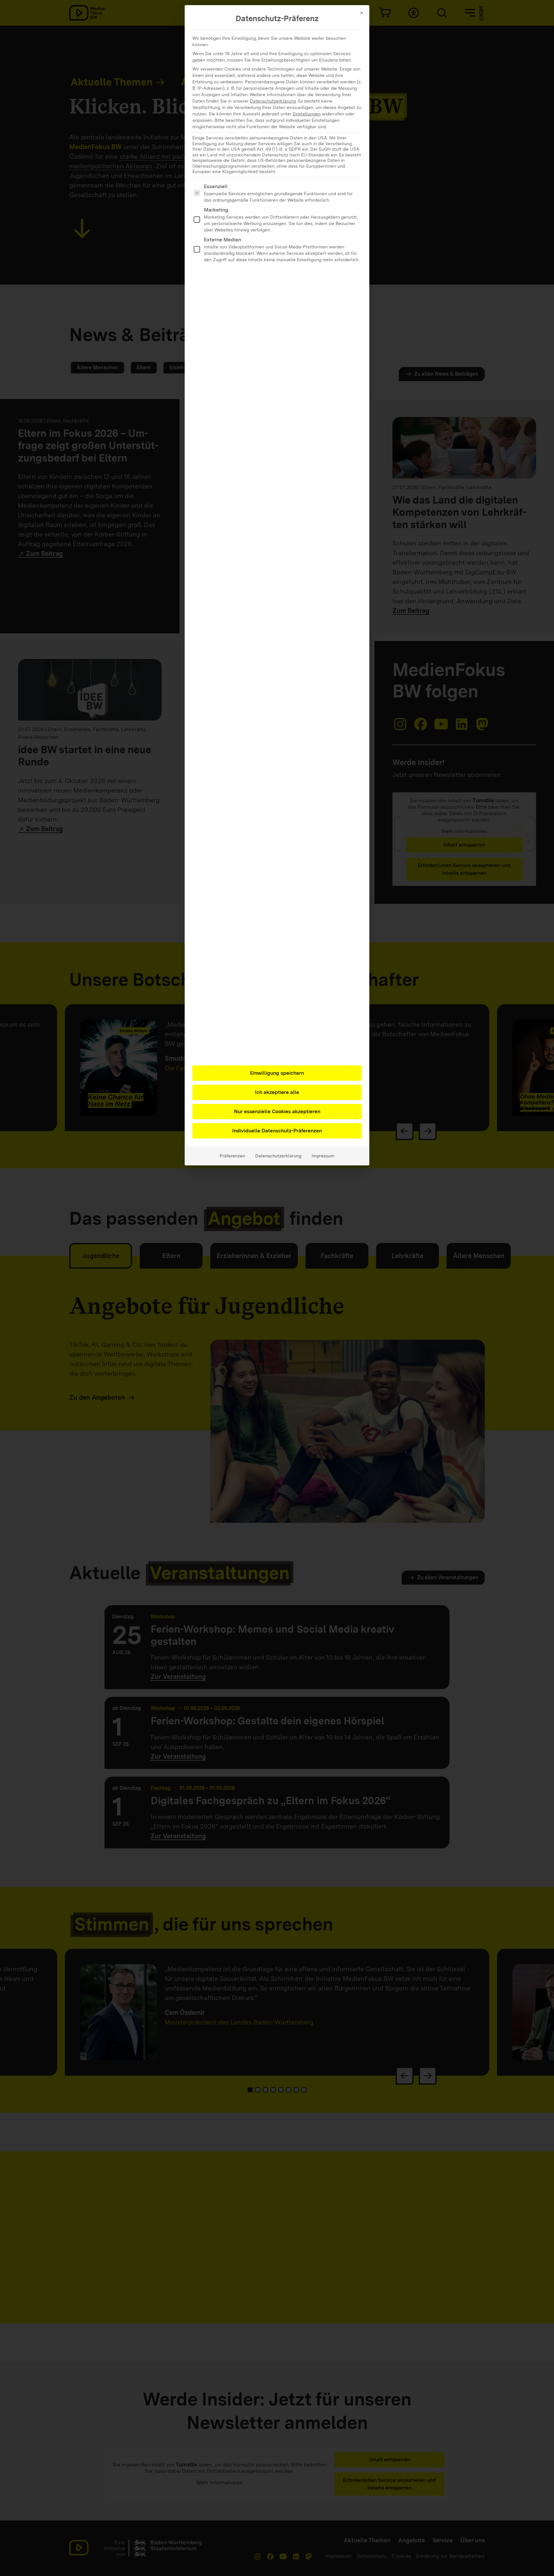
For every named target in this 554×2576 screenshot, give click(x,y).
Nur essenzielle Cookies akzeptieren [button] (277, 1111)
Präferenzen (232, 1156)
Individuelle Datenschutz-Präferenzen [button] (277, 1131)
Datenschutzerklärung (273, 101)
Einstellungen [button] (307, 114)
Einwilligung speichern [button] (277, 1073)
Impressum (323, 1156)
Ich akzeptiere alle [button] (277, 1092)
